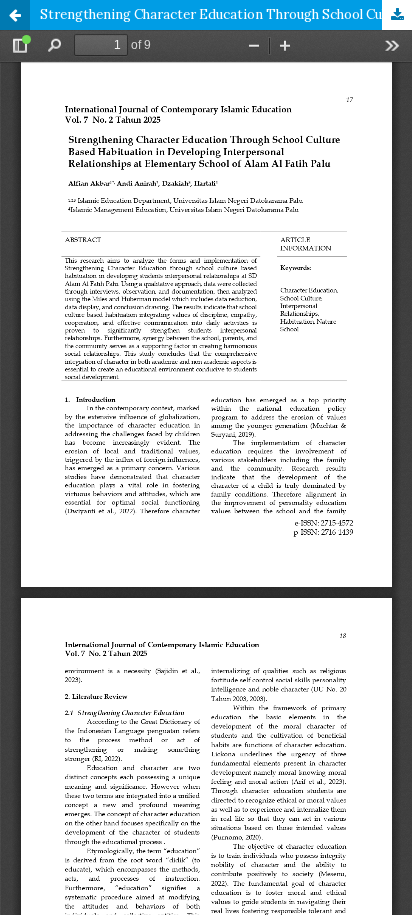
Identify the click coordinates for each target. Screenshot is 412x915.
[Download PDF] (397, 15)
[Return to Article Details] (15, 15)
